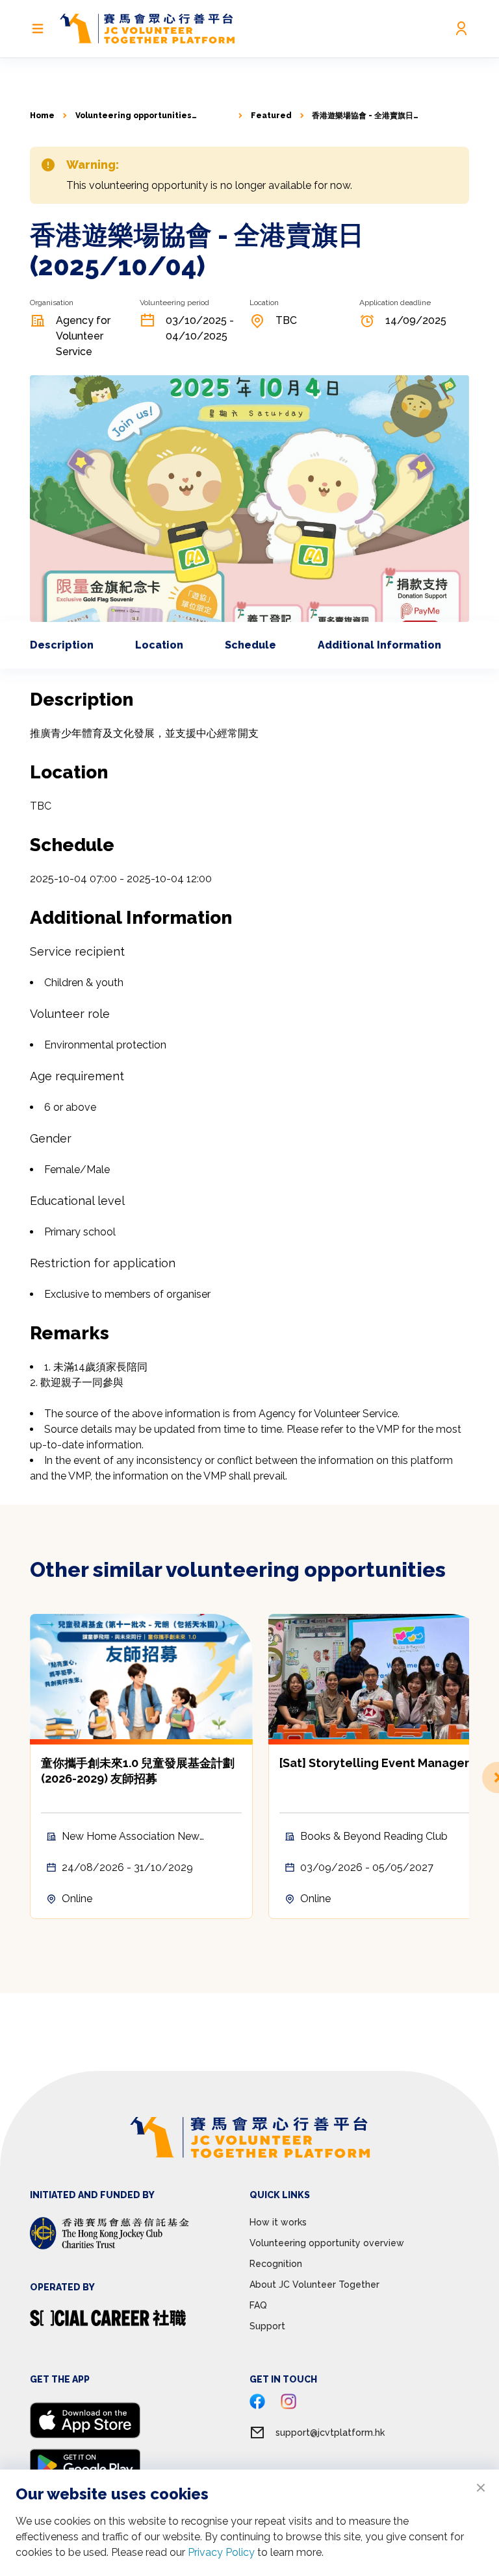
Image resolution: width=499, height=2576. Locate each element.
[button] (469, 1777)
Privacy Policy (221, 2552)
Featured (271, 116)
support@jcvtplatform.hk (330, 2433)
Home (42, 116)
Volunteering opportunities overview (134, 116)
